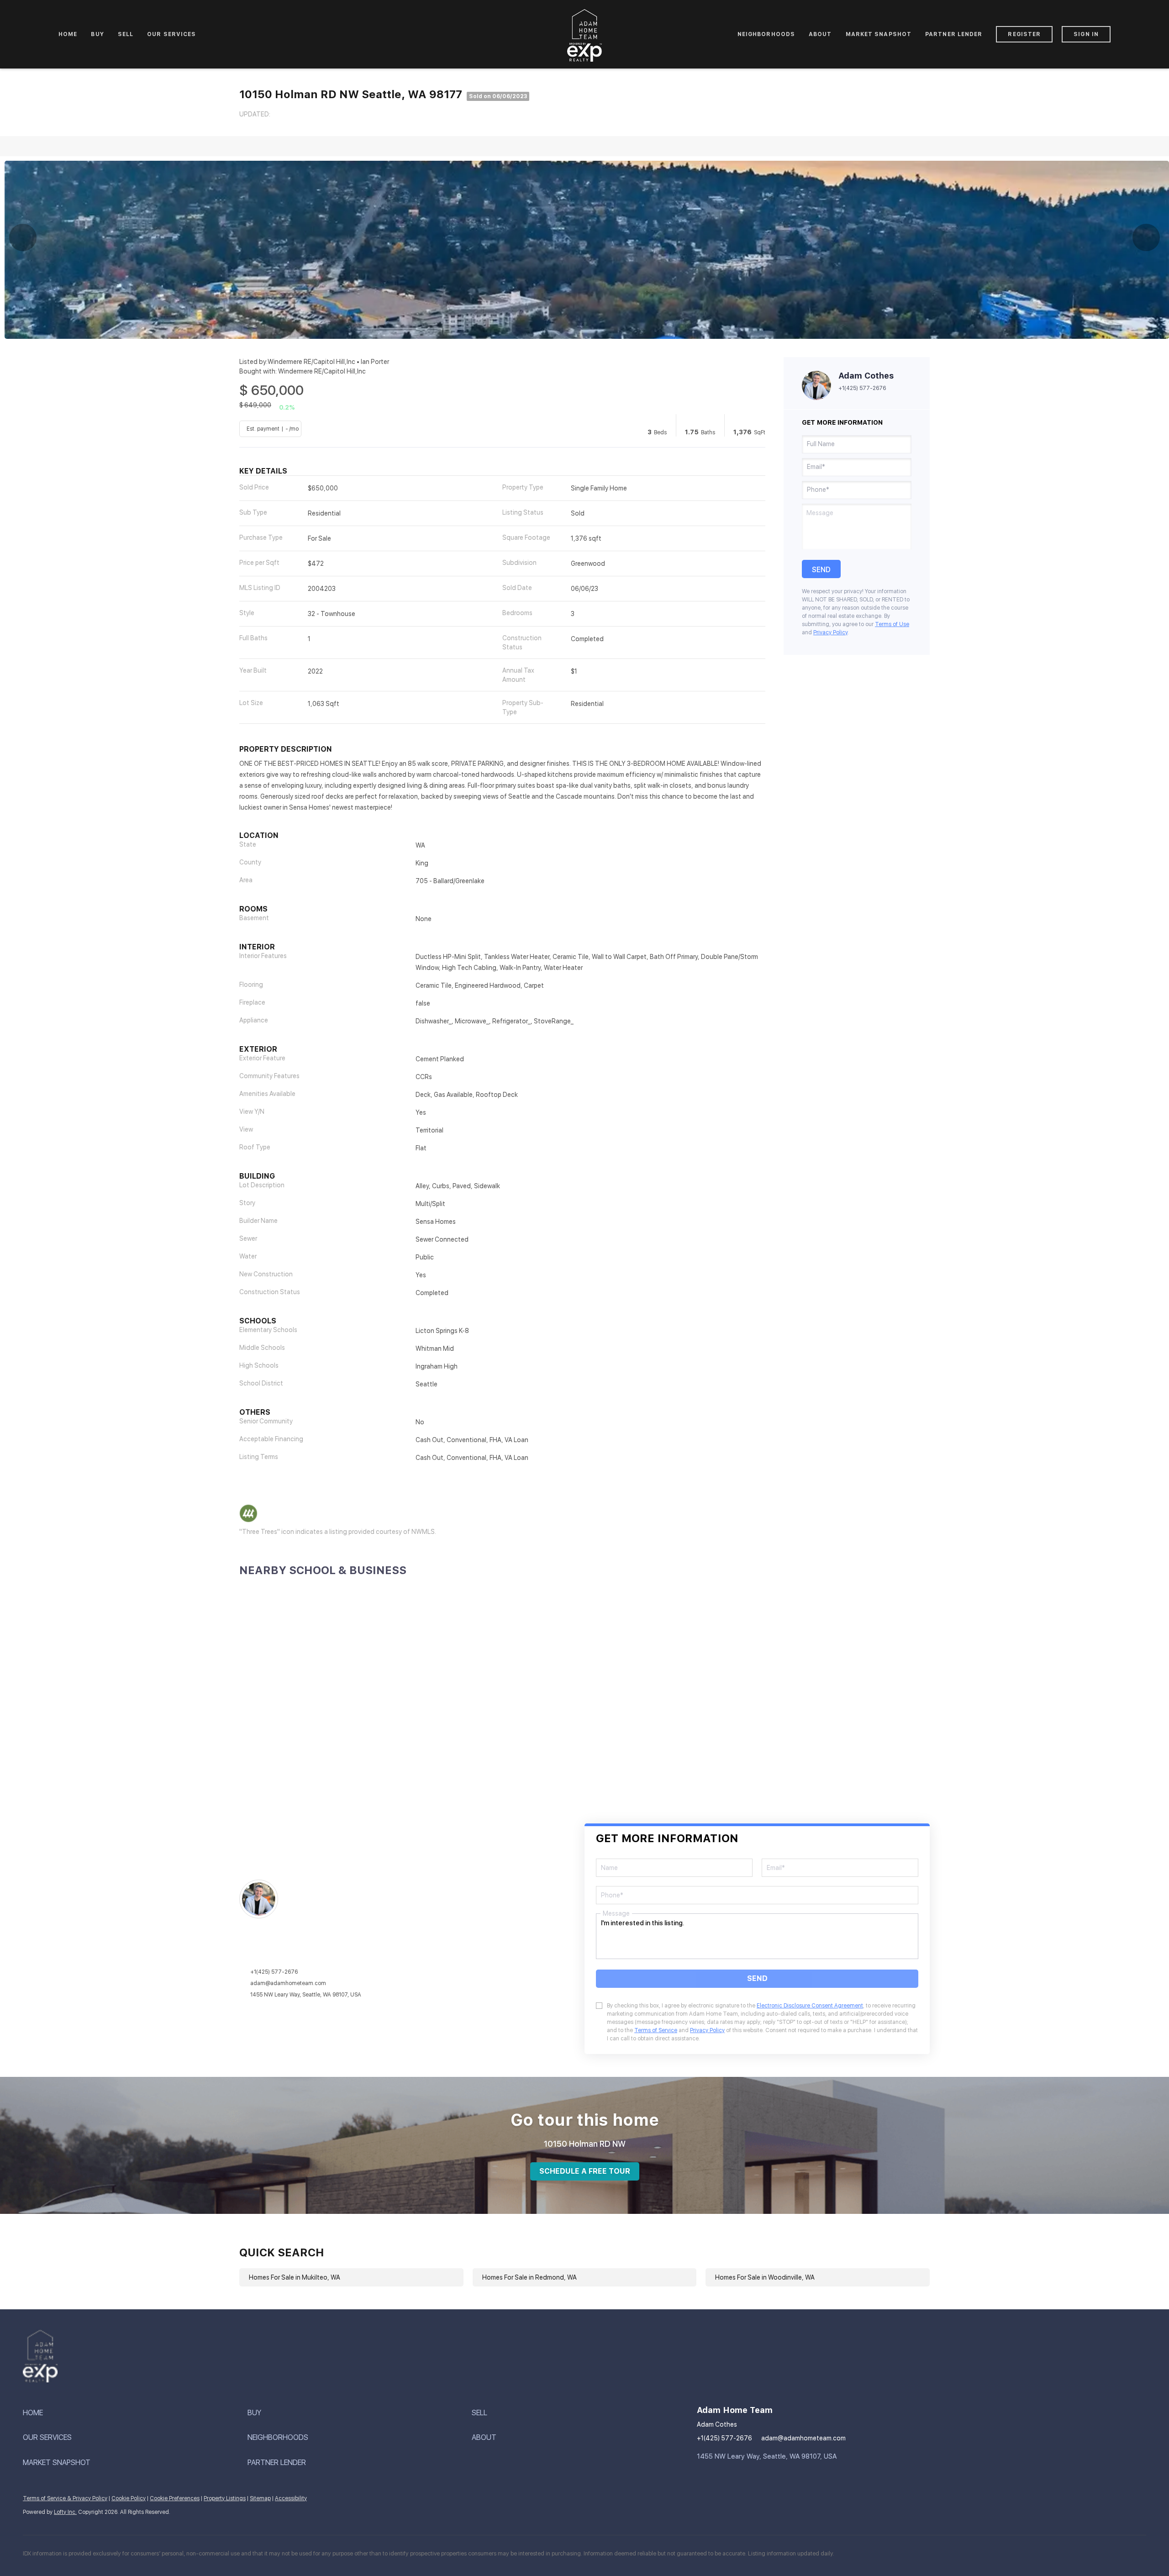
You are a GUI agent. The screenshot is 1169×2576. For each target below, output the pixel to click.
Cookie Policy (129, 2498)
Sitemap (260, 2498)
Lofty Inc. (65, 2512)
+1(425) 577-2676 (862, 388)
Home (68, 34)
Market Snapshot (879, 34)
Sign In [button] (1086, 34)
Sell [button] (126, 34)
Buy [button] (97, 34)
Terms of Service (656, 2030)
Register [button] (1024, 34)
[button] (135, 2413)
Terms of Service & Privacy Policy (65, 2498)
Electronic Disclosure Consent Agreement (810, 2006)
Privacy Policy (830, 632)
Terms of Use (892, 624)
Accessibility (291, 2498)
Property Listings (225, 2498)
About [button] (820, 34)
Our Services (171, 34)
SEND (757, 1978)
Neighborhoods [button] (766, 34)
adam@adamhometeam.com (288, 1983)
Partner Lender (954, 34)
